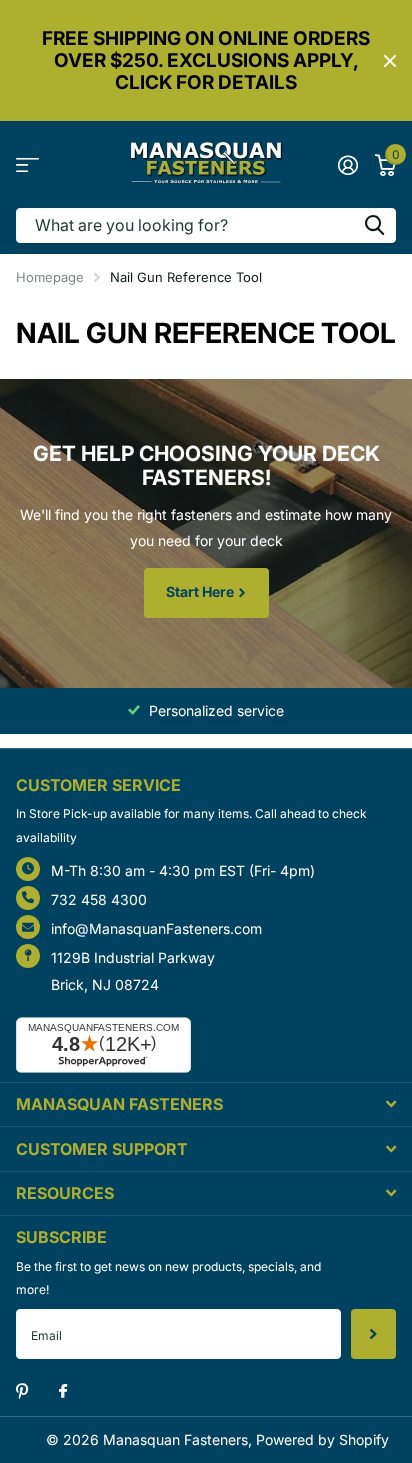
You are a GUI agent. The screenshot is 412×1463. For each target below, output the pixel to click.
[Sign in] (347, 165)
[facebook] (63, 1392)
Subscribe (373, 1334)
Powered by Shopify (322, 1439)
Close (390, 61)
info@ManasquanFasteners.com (156, 928)
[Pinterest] (22, 1391)
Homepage (50, 277)
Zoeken (374, 225)
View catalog (27, 164)
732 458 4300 (99, 899)
